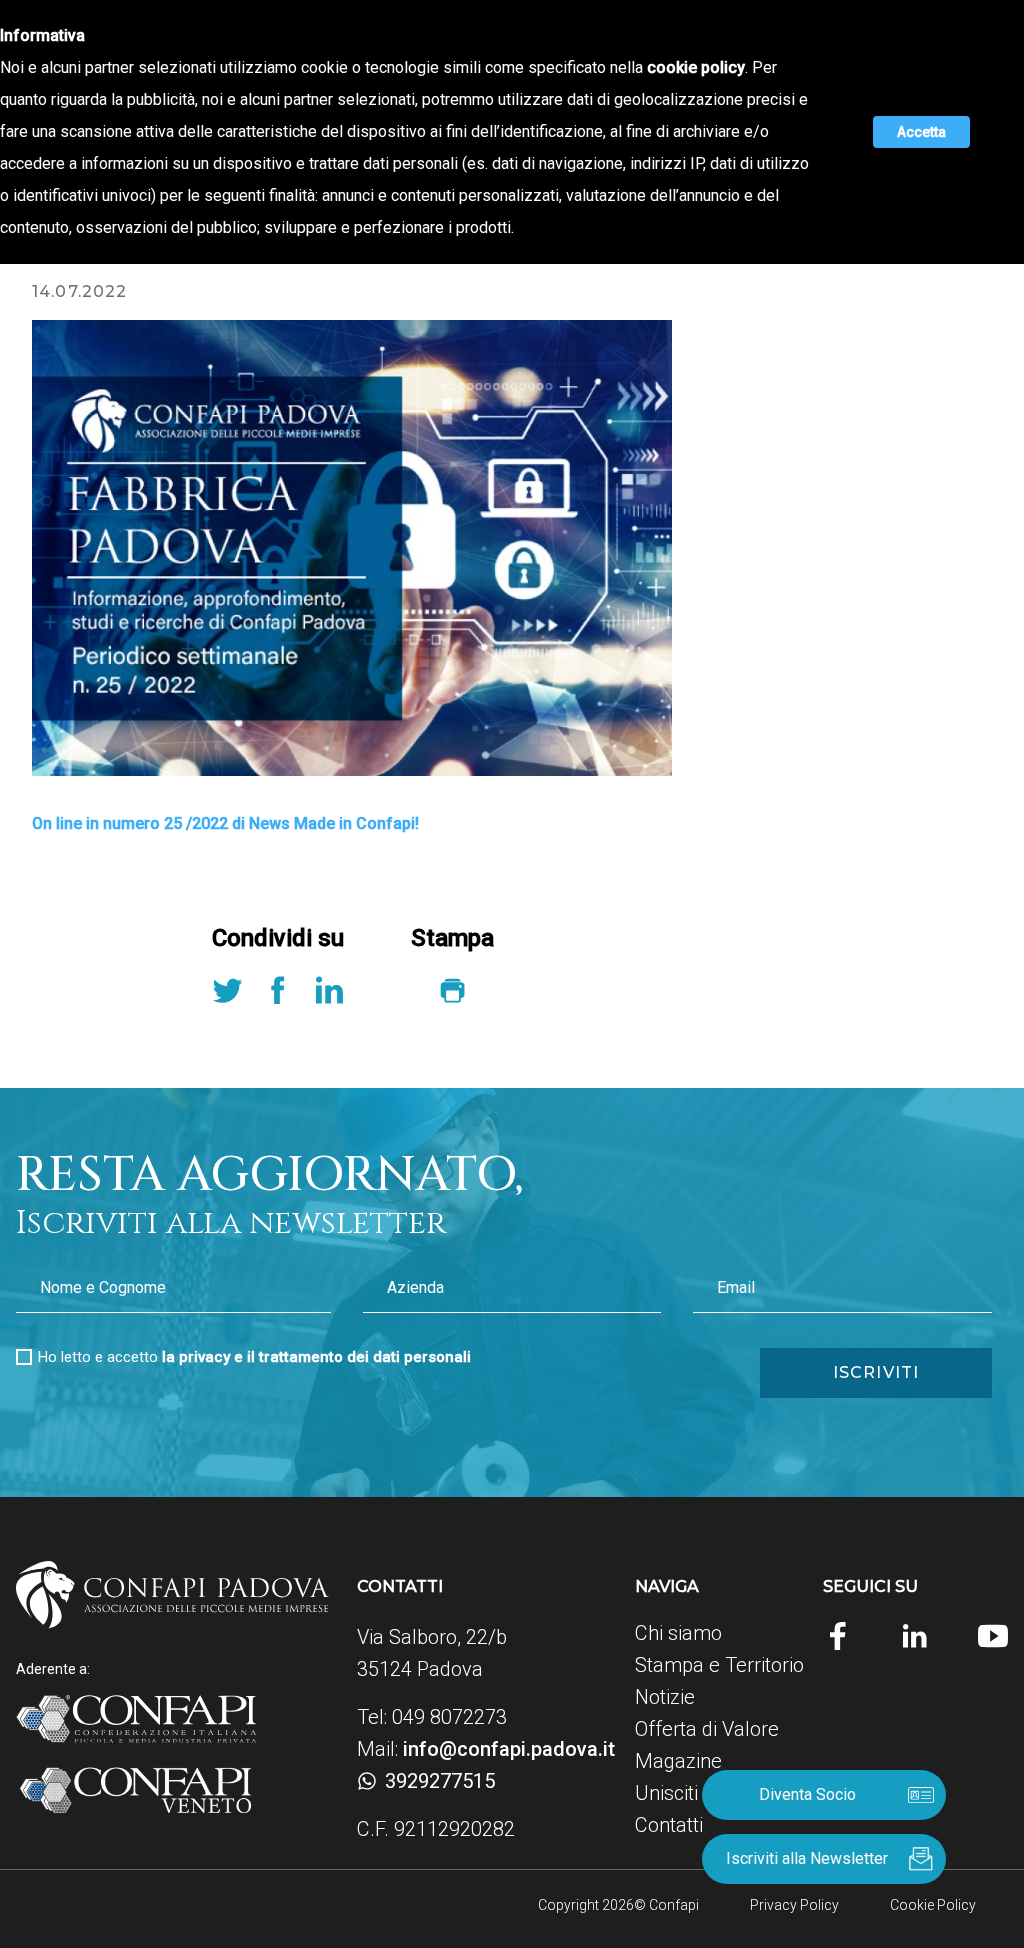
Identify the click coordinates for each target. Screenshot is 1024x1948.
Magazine (678, 1761)
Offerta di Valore (707, 1729)
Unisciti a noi (690, 1793)
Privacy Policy (794, 1905)
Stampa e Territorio (719, 1665)
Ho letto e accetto (254, 1357)
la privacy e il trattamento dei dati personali (316, 1357)
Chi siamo (678, 1633)
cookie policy (696, 67)
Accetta (921, 132)
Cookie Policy (933, 1905)
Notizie (665, 1697)
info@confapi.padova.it (509, 1749)
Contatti (669, 1825)
